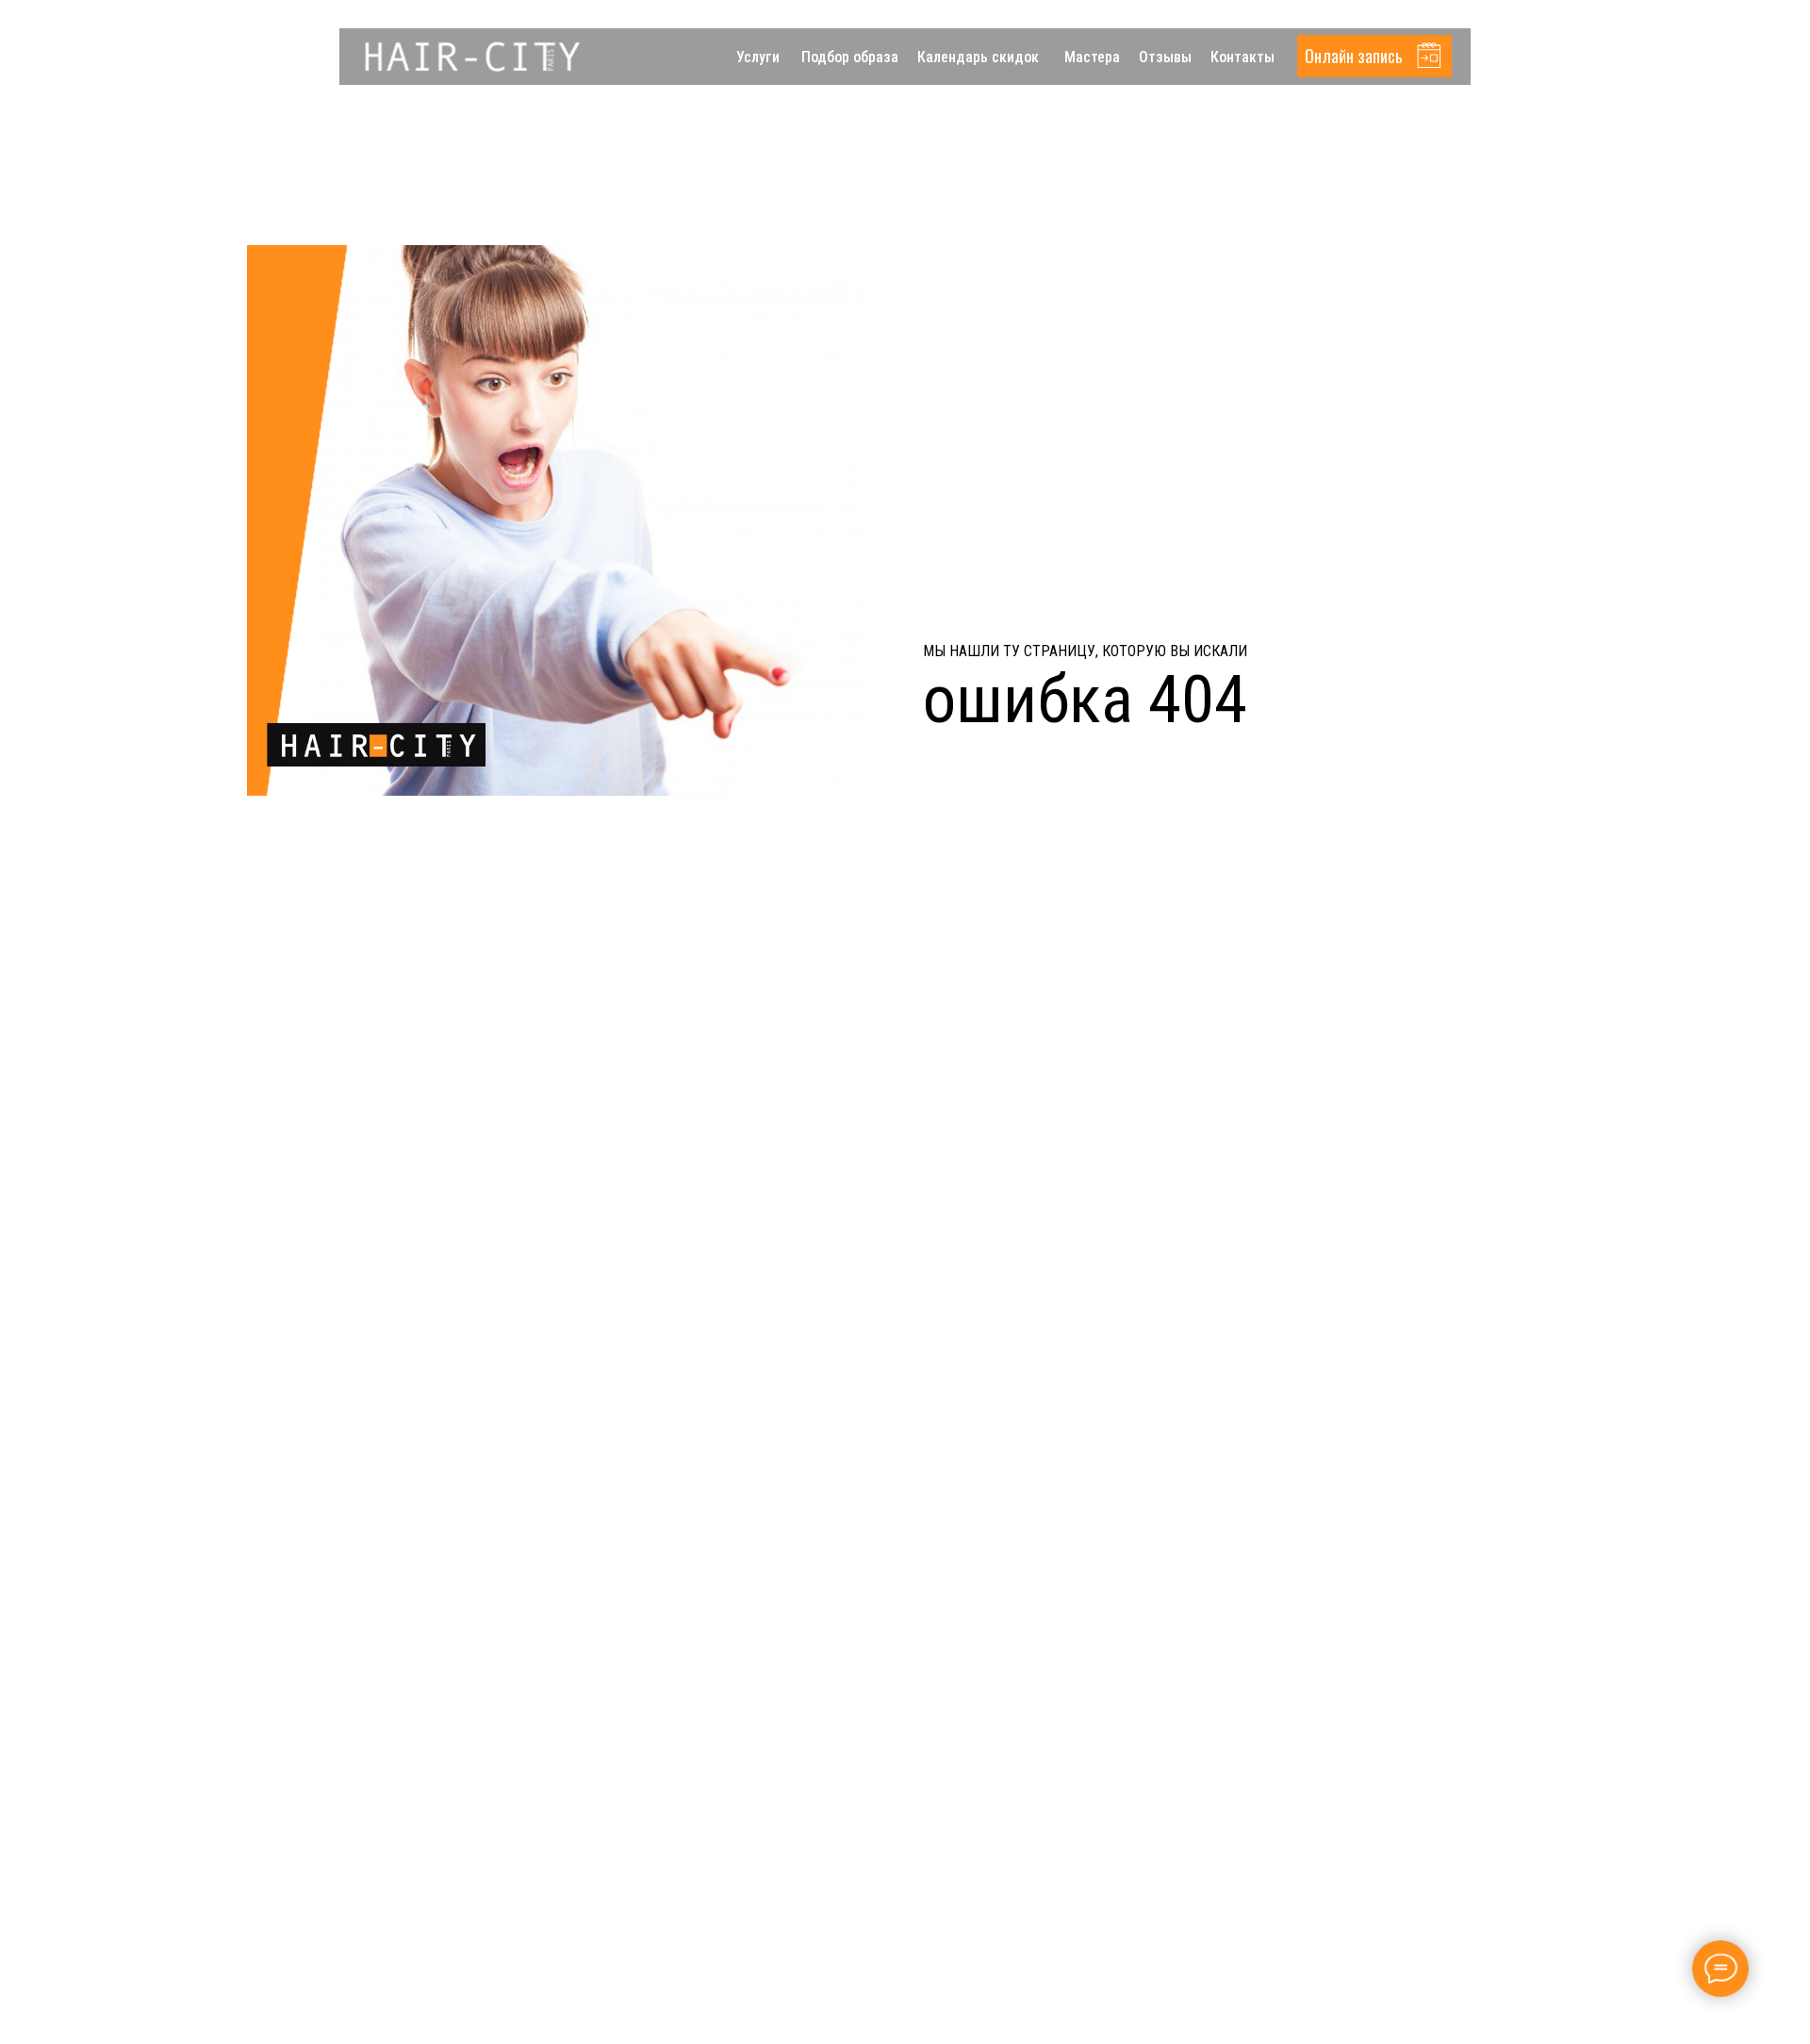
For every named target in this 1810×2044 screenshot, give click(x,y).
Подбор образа (850, 57)
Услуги (758, 57)
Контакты (1242, 57)
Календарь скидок (978, 57)
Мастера (1092, 57)
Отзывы (1165, 57)
